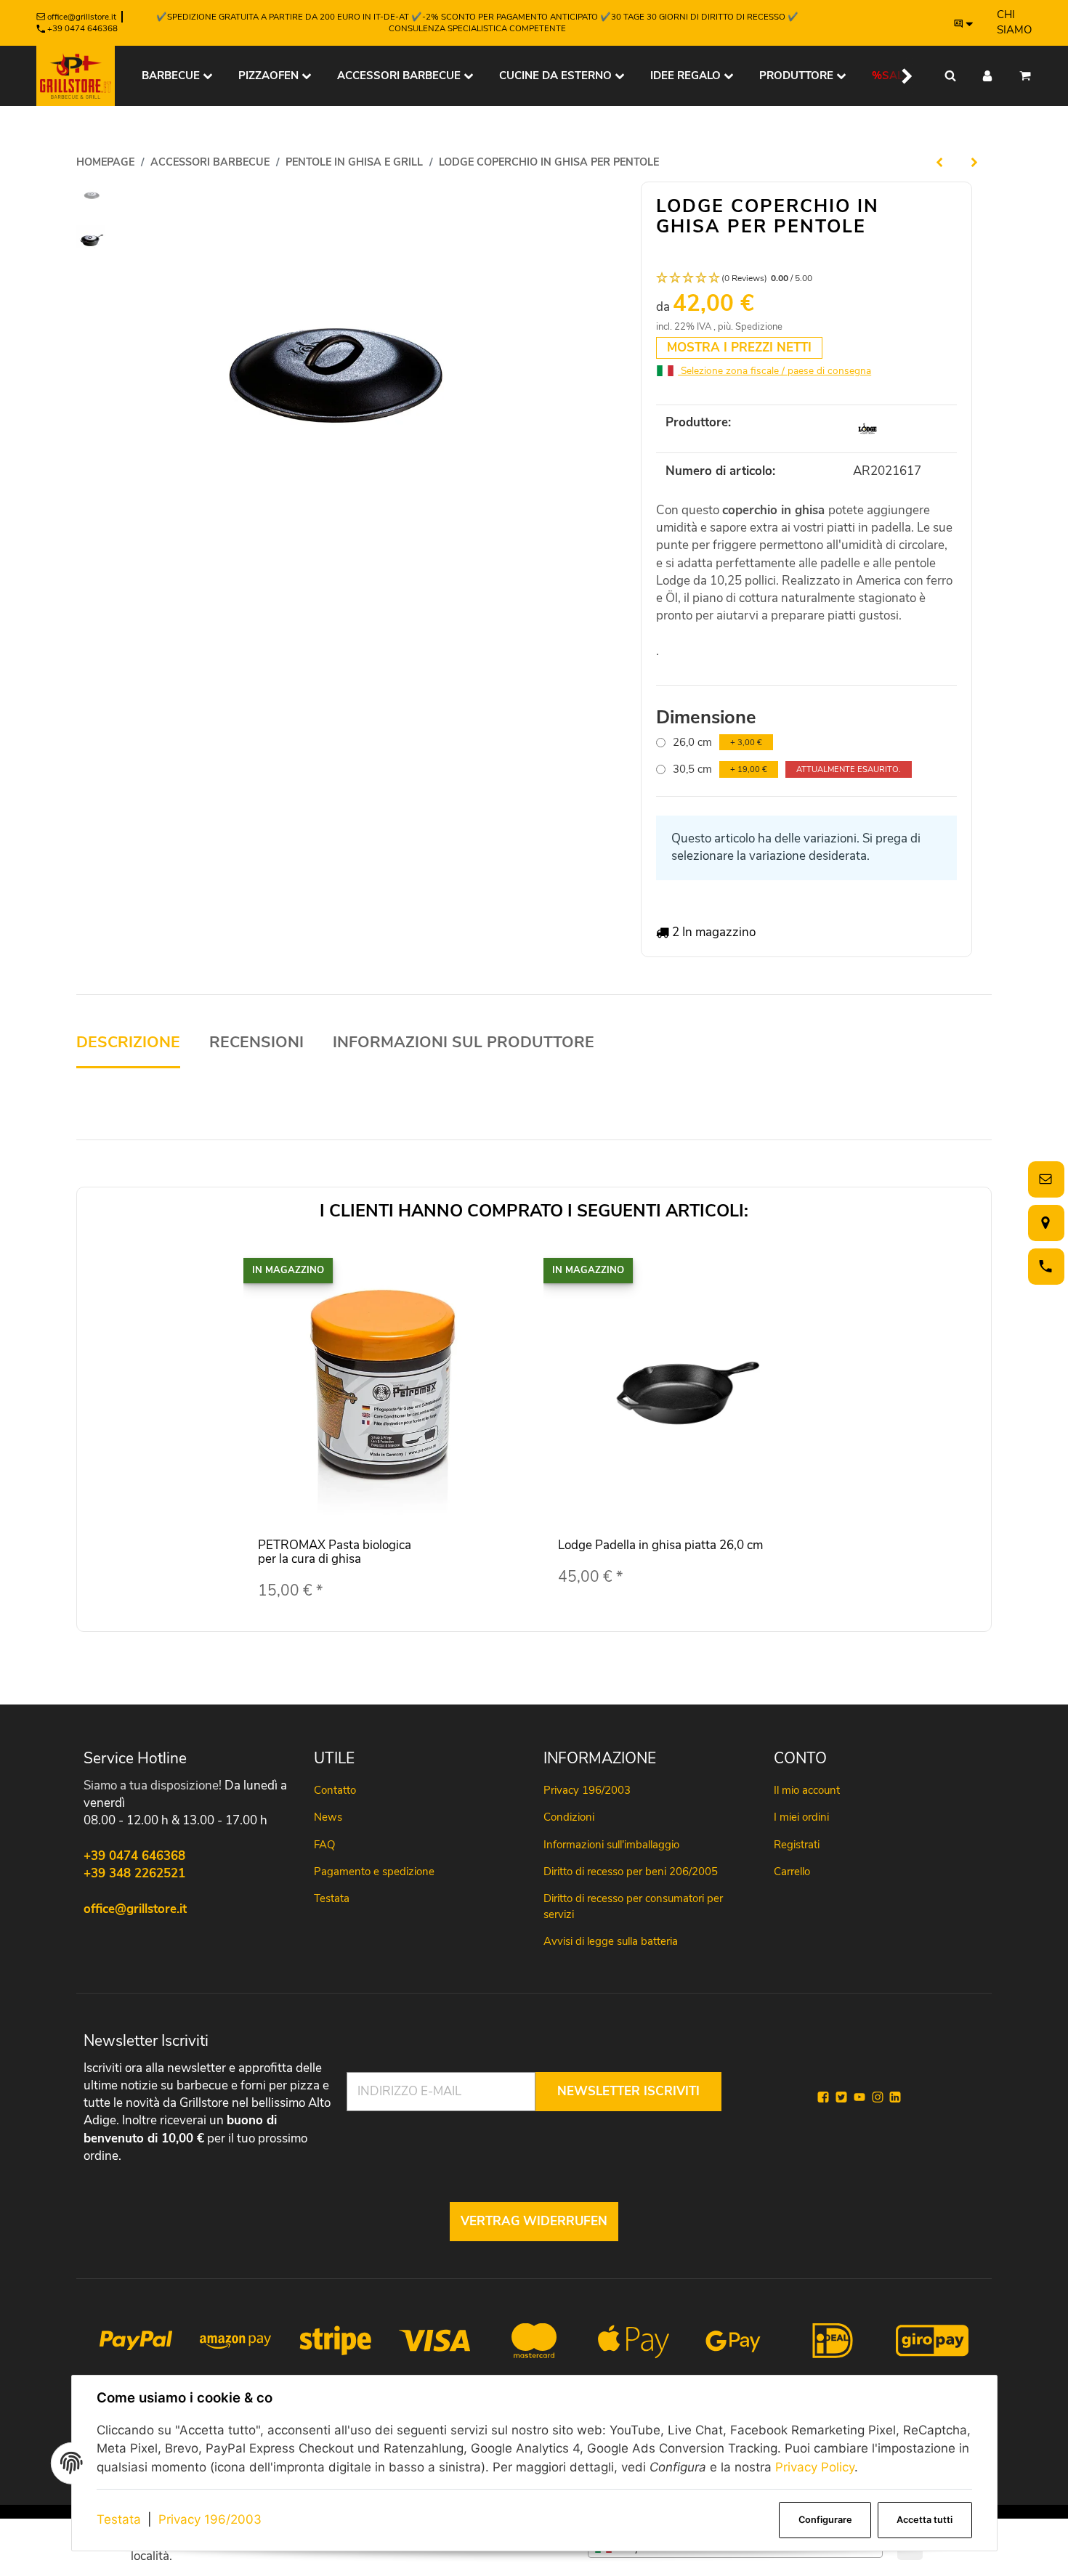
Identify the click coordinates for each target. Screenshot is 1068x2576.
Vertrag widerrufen (534, 2221)
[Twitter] (841, 2097)
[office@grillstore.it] (1043, 1179)
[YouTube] (859, 2097)
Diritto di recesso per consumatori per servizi (633, 1906)
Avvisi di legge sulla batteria (611, 1941)
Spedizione (759, 327)
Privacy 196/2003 (210, 2519)
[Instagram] (878, 2097)
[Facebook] (823, 2097)
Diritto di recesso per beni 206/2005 (631, 1872)
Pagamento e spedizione (374, 1872)
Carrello (792, 1872)
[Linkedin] (895, 2097)
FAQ (324, 1845)
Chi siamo (1014, 22)
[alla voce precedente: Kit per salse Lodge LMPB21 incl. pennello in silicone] (939, 162)
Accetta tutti (925, 2520)
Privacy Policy (815, 2467)
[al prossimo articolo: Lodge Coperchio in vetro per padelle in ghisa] (974, 162)
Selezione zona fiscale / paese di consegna (774, 371)
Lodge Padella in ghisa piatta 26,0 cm (660, 1545)
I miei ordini (801, 1817)
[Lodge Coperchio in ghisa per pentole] (322, 384)
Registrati (797, 1845)
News (328, 1817)
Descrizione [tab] (128, 1043)
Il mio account (807, 1790)
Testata (119, 2519)
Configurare (825, 2520)
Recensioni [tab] (256, 1043)
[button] (898, 76)
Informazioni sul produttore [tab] (464, 1043)
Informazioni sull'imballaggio (611, 1845)
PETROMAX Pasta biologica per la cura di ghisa (335, 1552)
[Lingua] (964, 23)
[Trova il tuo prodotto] (950, 76)
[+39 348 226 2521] (1043, 1266)
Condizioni (569, 1817)
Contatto (335, 1790)
